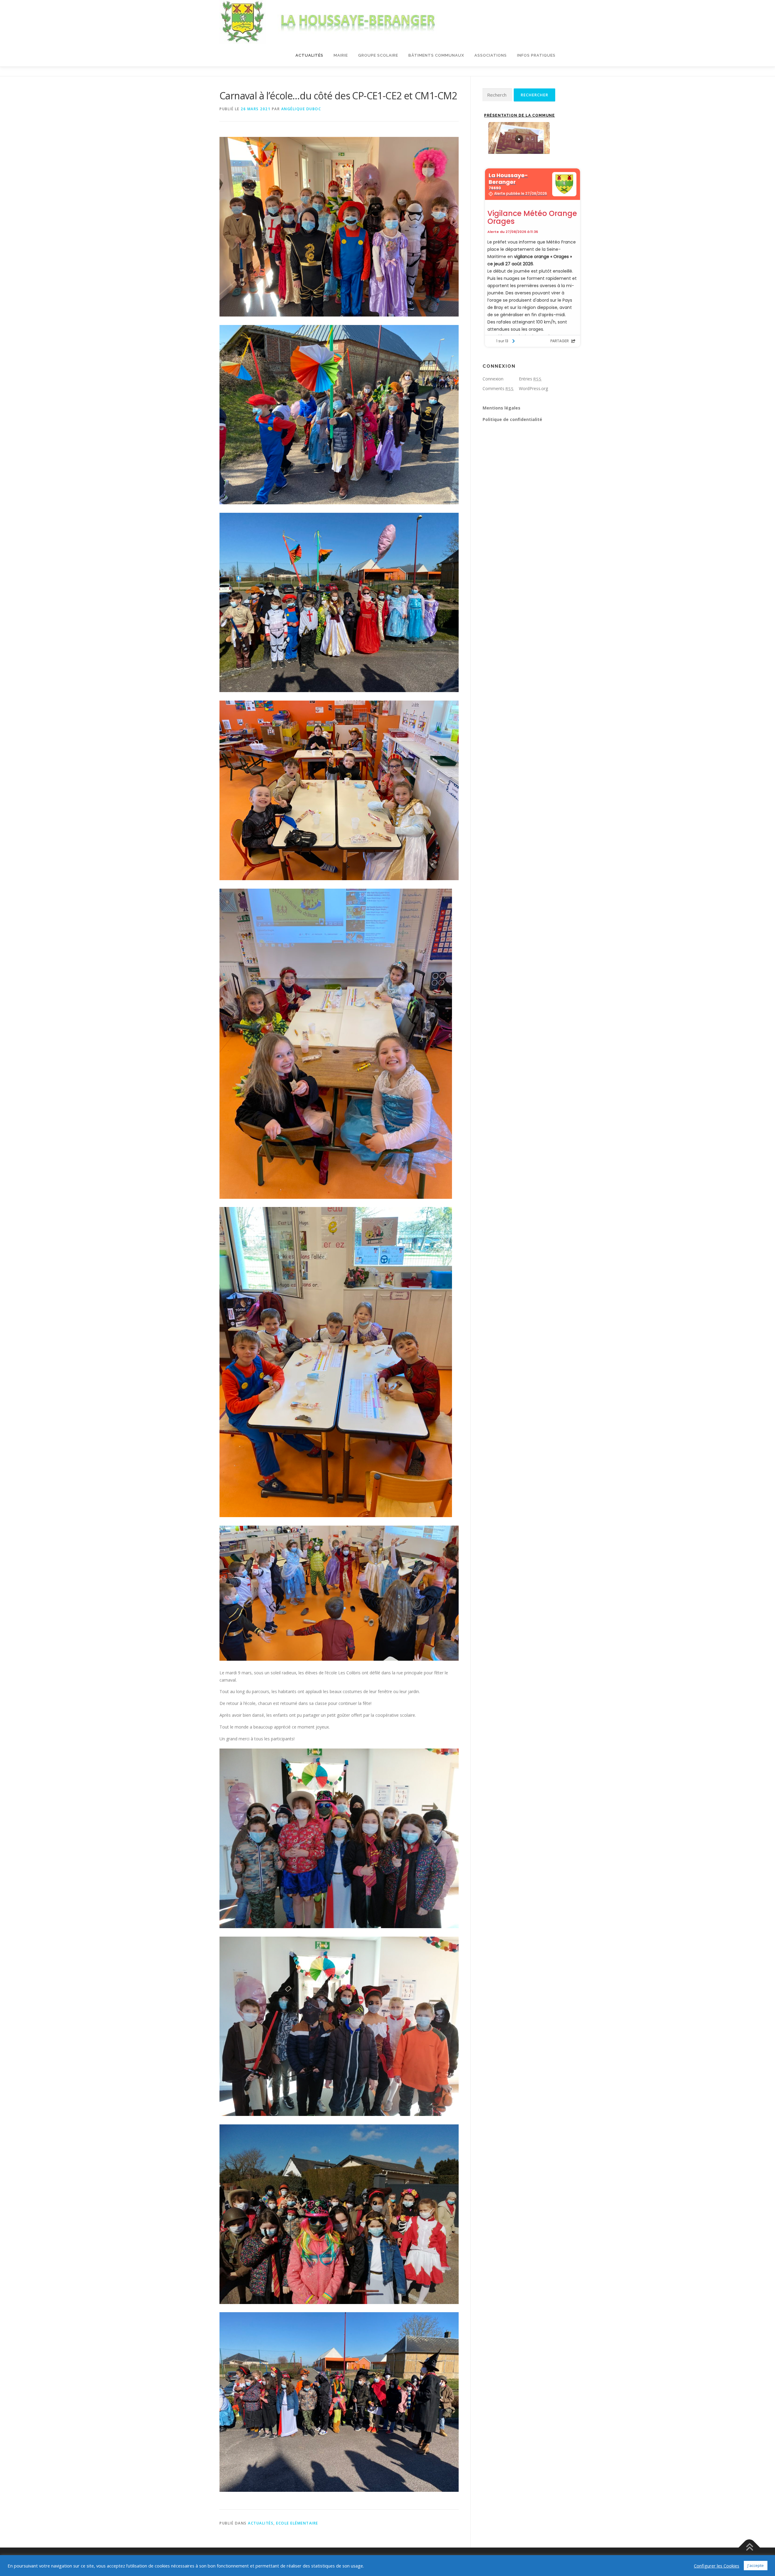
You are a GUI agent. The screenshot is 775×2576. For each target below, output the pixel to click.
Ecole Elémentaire (297, 2523)
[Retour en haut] (749, 2548)
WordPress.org (533, 388)
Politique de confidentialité (512, 419)
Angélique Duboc (301, 109)
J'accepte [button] (756, 2565)
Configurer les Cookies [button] (717, 2566)
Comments (498, 388)
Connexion (493, 379)
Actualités (309, 55)
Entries (530, 379)
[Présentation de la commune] (519, 138)
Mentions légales (501, 408)
